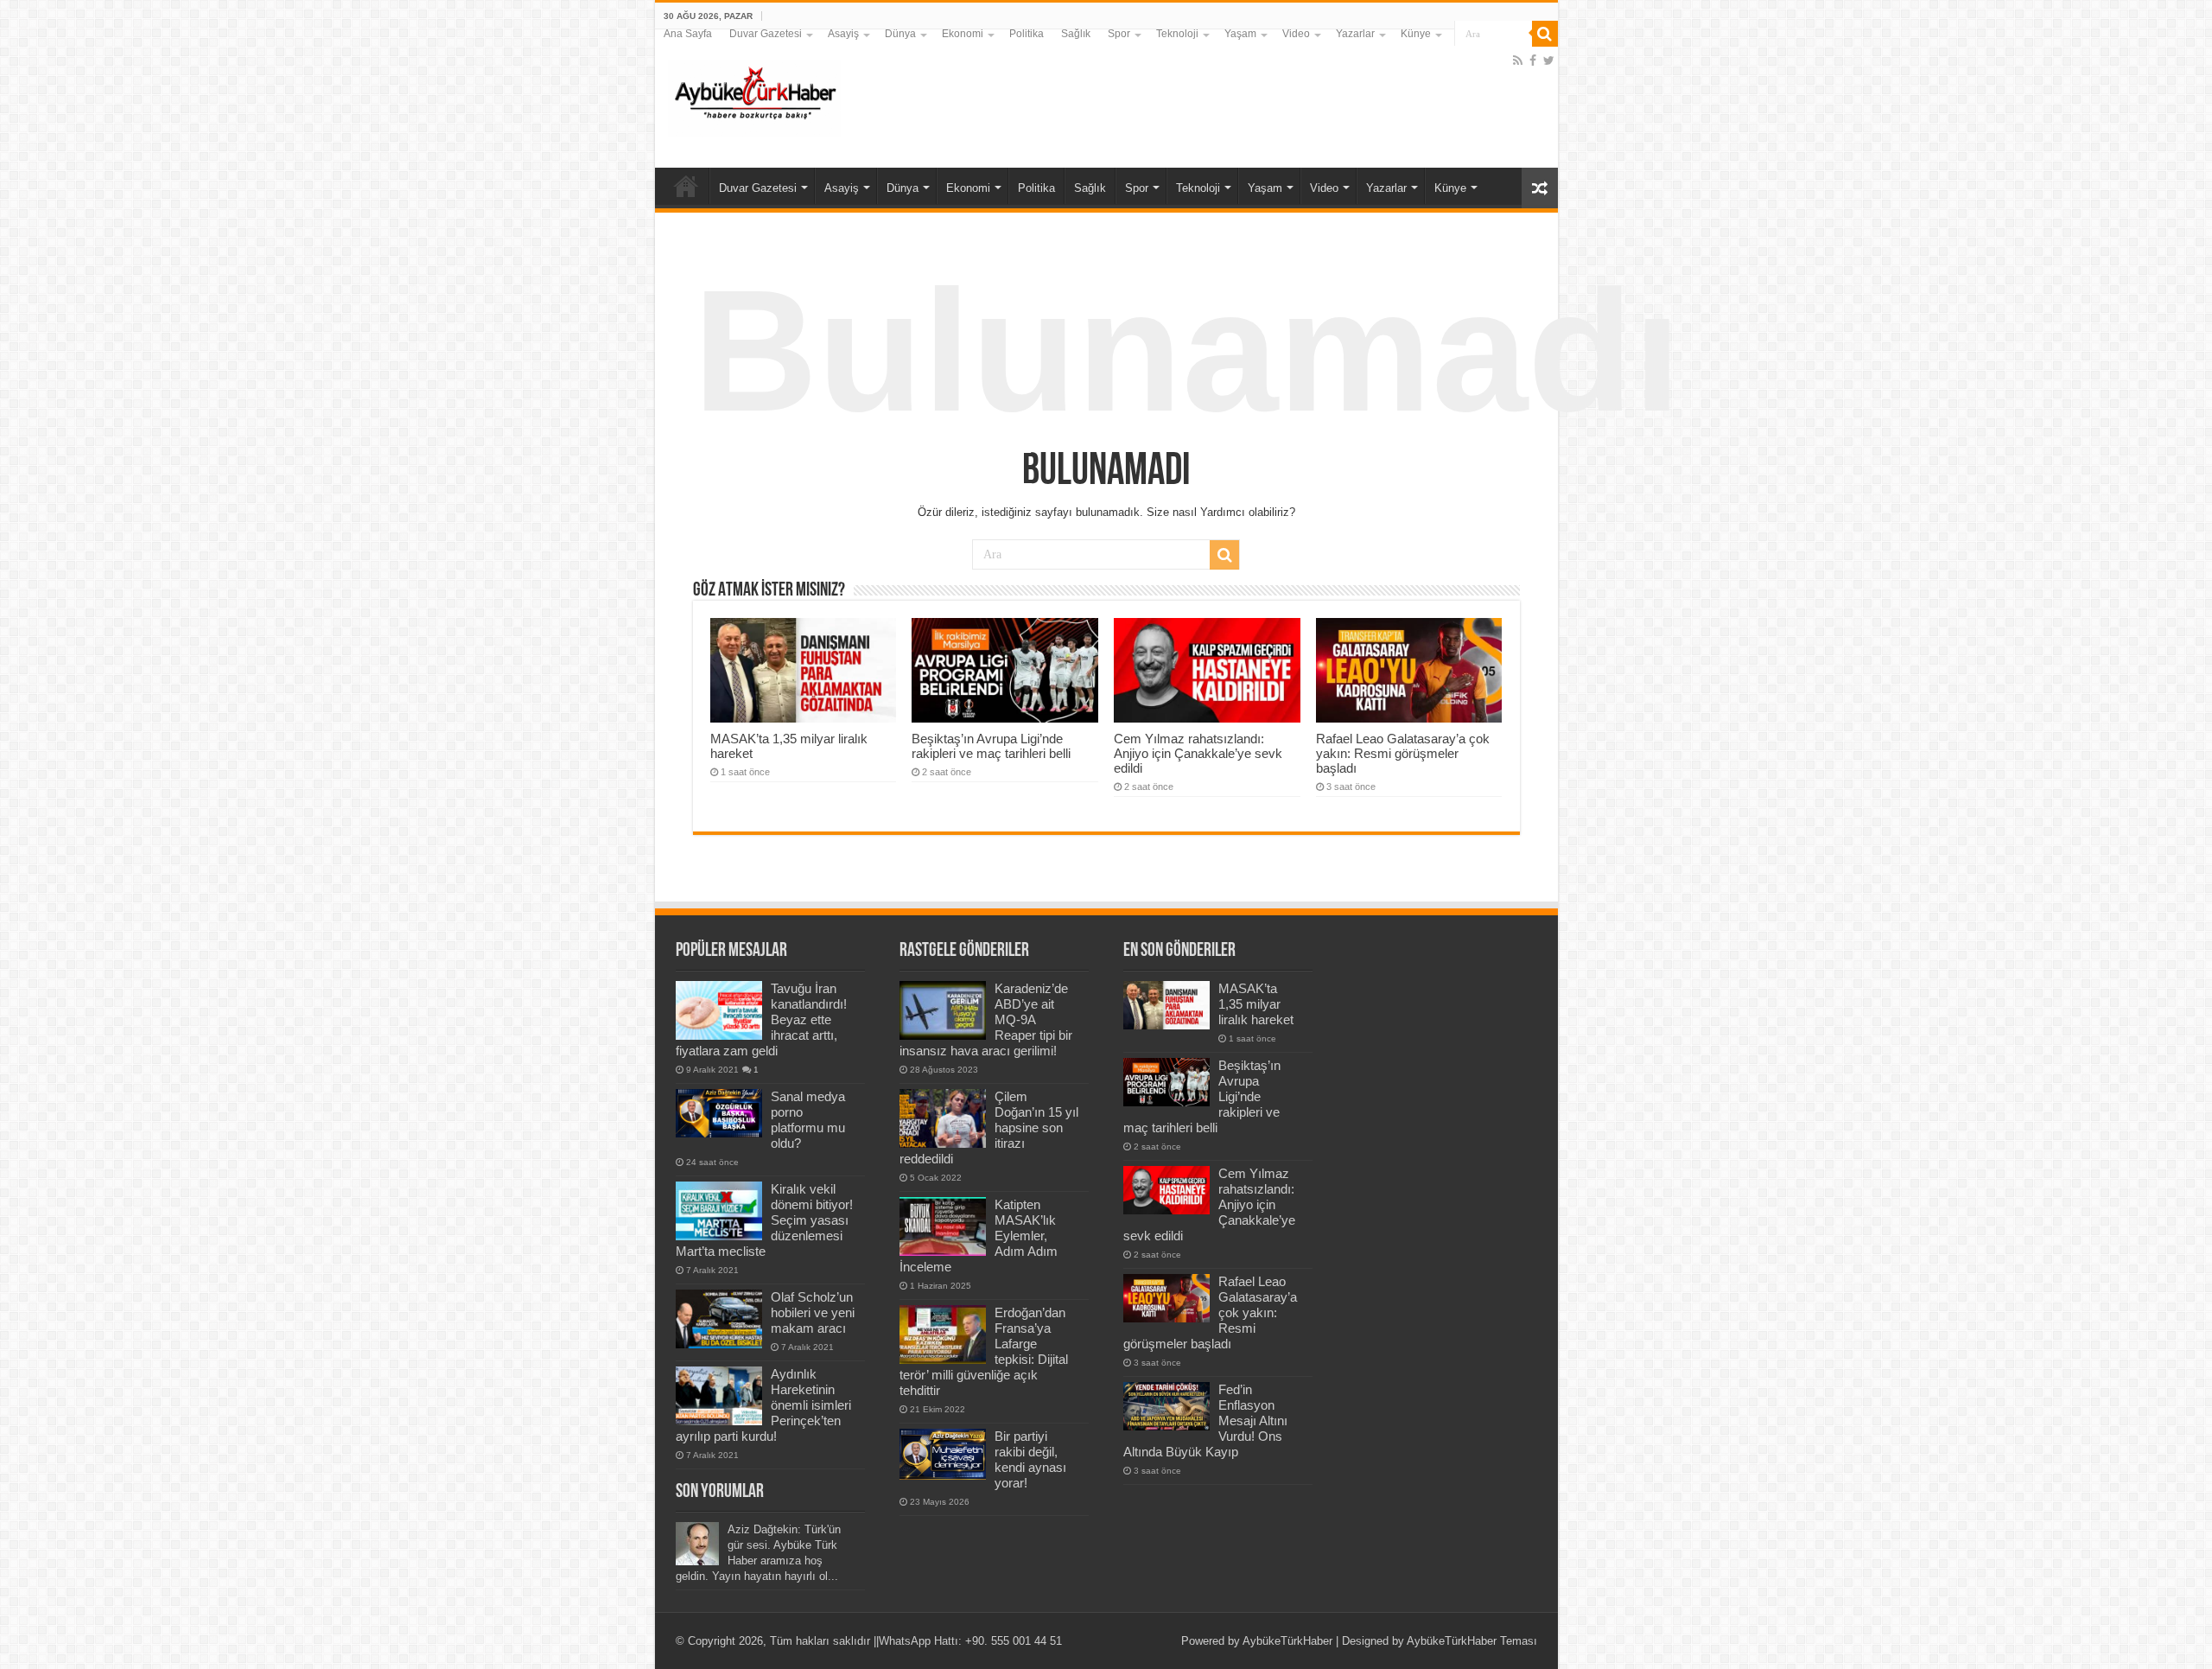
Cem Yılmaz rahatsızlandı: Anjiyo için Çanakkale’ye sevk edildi (1198, 753)
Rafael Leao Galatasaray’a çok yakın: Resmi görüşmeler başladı (1403, 753)
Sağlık (1076, 34)
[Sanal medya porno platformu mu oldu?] (719, 1113)
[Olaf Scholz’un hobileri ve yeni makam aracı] (719, 1319)
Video (1296, 34)
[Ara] (1545, 34)
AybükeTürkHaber (1287, 1641)
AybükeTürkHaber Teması (1472, 1641)
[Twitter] (1549, 61)
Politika (1027, 34)
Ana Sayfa (688, 34)
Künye (1416, 34)
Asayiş (843, 34)
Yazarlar (1355, 34)
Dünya (900, 34)
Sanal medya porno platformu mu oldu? (808, 1120)
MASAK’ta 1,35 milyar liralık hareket (1256, 1004)
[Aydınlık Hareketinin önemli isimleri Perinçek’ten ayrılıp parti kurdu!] (719, 1396)
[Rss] (1518, 61)
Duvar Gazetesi (766, 34)
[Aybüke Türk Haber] (754, 95)
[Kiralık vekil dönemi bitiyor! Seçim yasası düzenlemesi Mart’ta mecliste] (719, 1211)
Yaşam (1240, 34)
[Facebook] (1533, 61)
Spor (1119, 34)
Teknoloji (1177, 34)
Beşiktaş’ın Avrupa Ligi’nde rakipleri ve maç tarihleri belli (991, 746)
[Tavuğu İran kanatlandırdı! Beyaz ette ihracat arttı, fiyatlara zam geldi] (719, 1010)
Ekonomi (963, 34)
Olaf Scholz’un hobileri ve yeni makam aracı (813, 1312)
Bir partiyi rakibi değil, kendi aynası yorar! (1030, 1459)
